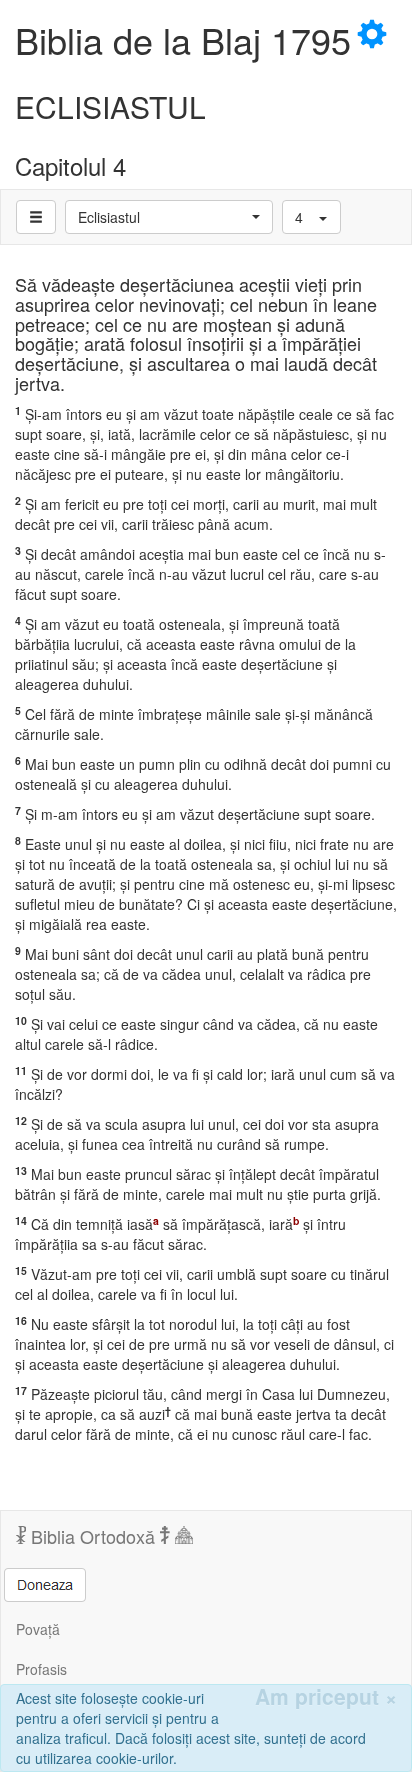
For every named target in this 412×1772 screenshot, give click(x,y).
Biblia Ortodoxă (93, 1536)
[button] (169, 217)
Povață (38, 1629)
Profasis (41, 1669)
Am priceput (326, 1696)
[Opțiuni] (36, 217)
